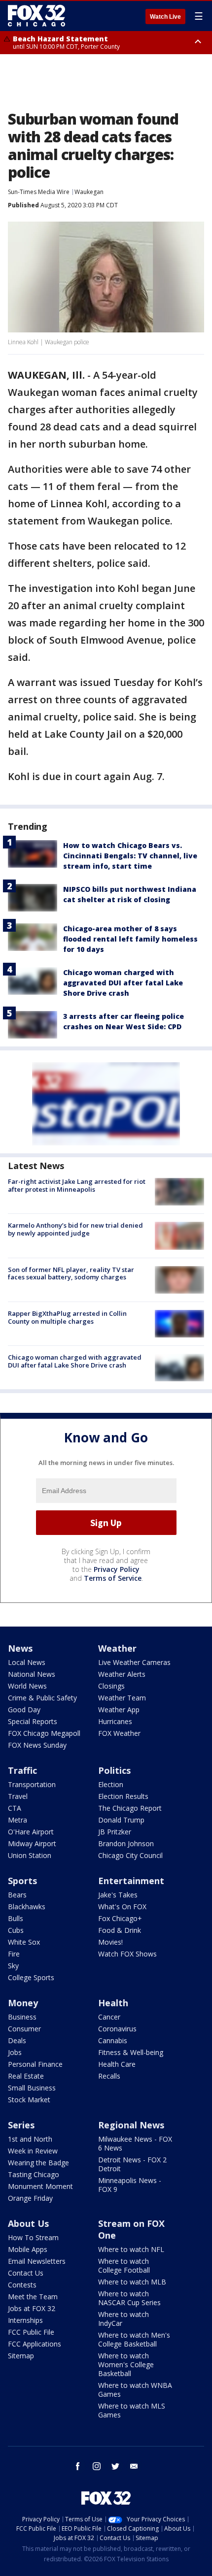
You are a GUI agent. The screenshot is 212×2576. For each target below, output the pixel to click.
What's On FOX (122, 1907)
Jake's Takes (118, 1895)
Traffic (22, 1770)
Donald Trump (121, 1820)
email (134, 2466)
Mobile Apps (28, 2249)
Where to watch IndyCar (124, 2319)
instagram (97, 2466)
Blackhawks (27, 1907)
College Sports (31, 1977)
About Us (28, 2223)
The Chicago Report (130, 1808)
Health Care (117, 2064)
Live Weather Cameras (134, 1662)
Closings (111, 1686)
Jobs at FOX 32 (32, 2308)
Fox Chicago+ (120, 1918)
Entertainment (131, 1881)
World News (27, 1686)
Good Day (24, 1710)
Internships (25, 2320)
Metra (18, 1820)
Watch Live (165, 17)
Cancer (109, 2017)
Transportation (32, 1784)
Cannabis (113, 2040)
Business (22, 2017)
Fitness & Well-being (131, 2052)
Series (21, 2125)
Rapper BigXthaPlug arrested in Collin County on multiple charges (67, 1317)
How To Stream (33, 2237)
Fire (14, 1954)
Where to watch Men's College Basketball (134, 2339)
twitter (115, 2466)
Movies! (110, 1942)
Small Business (32, 2088)
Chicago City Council (130, 1855)
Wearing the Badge (38, 2163)
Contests (22, 2285)
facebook (78, 2466)
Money (23, 2003)
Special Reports (33, 1721)
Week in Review (33, 2151)
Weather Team (122, 1698)
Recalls (109, 2076)
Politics (114, 1770)
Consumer (24, 2029)
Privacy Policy (117, 1569)
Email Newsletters (37, 2261)
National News (32, 1674)
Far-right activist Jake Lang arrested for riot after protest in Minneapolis (77, 1185)
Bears (17, 1895)
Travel (18, 1796)
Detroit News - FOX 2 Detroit (132, 2164)
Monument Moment (40, 2186)
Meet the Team (33, 2297)
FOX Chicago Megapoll (44, 1733)
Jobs (15, 2052)
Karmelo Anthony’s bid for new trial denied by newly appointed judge (75, 1229)
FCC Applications (35, 2344)
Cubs (16, 1930)
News (20, 1648)
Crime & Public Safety (42, 1698)
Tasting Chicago (34, 2174)
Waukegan (89, 192)
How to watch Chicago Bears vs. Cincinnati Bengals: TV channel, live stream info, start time (130, 856)
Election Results (123, 1796)
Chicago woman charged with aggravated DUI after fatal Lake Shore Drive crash (123, 983)
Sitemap (21, 2356)
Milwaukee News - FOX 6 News (135, 2143)
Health (113, 2003)
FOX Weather (119, 1733)
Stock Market (29, 2100)
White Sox (24, 1942)
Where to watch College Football (124, 2266)
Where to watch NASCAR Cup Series (129, 2298)
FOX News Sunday (37, 1745)
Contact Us (26, 2273)
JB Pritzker (115, 1832)
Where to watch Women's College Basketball (126, 2364)
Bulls (16, 1918)
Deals (17, 2040)
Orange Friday (30, 2198)
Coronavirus (117, 2029)
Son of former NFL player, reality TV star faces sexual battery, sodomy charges (71, 1273)
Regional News (131, 2125)
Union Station (30, 1855)
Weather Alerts (122, 1674)
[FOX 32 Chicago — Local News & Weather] (36, 16)
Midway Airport (32, 1843)
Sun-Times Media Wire (39, 192)
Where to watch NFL (131, 2249)
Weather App (119, 1710)
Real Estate (26, 2076)
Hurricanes (115, 1721)
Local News (27, 1662)
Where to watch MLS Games (132, 2410)
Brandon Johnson (126, 1843)
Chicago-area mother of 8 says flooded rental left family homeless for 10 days (130, 939)
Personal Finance (35, 2064)
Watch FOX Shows (127, 1954)
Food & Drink (120, 1930)
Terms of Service (113, 1578)
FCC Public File (31, 2332)
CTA (15, 1808)
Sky (13, 1966)
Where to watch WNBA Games (135, 2390)
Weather (117, 1648)
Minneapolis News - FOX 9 (130, 2185)
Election (111, 1784)
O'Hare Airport (31, 1832)
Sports (22, 1881)
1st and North (30, 2139)
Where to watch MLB (132, 2282)
